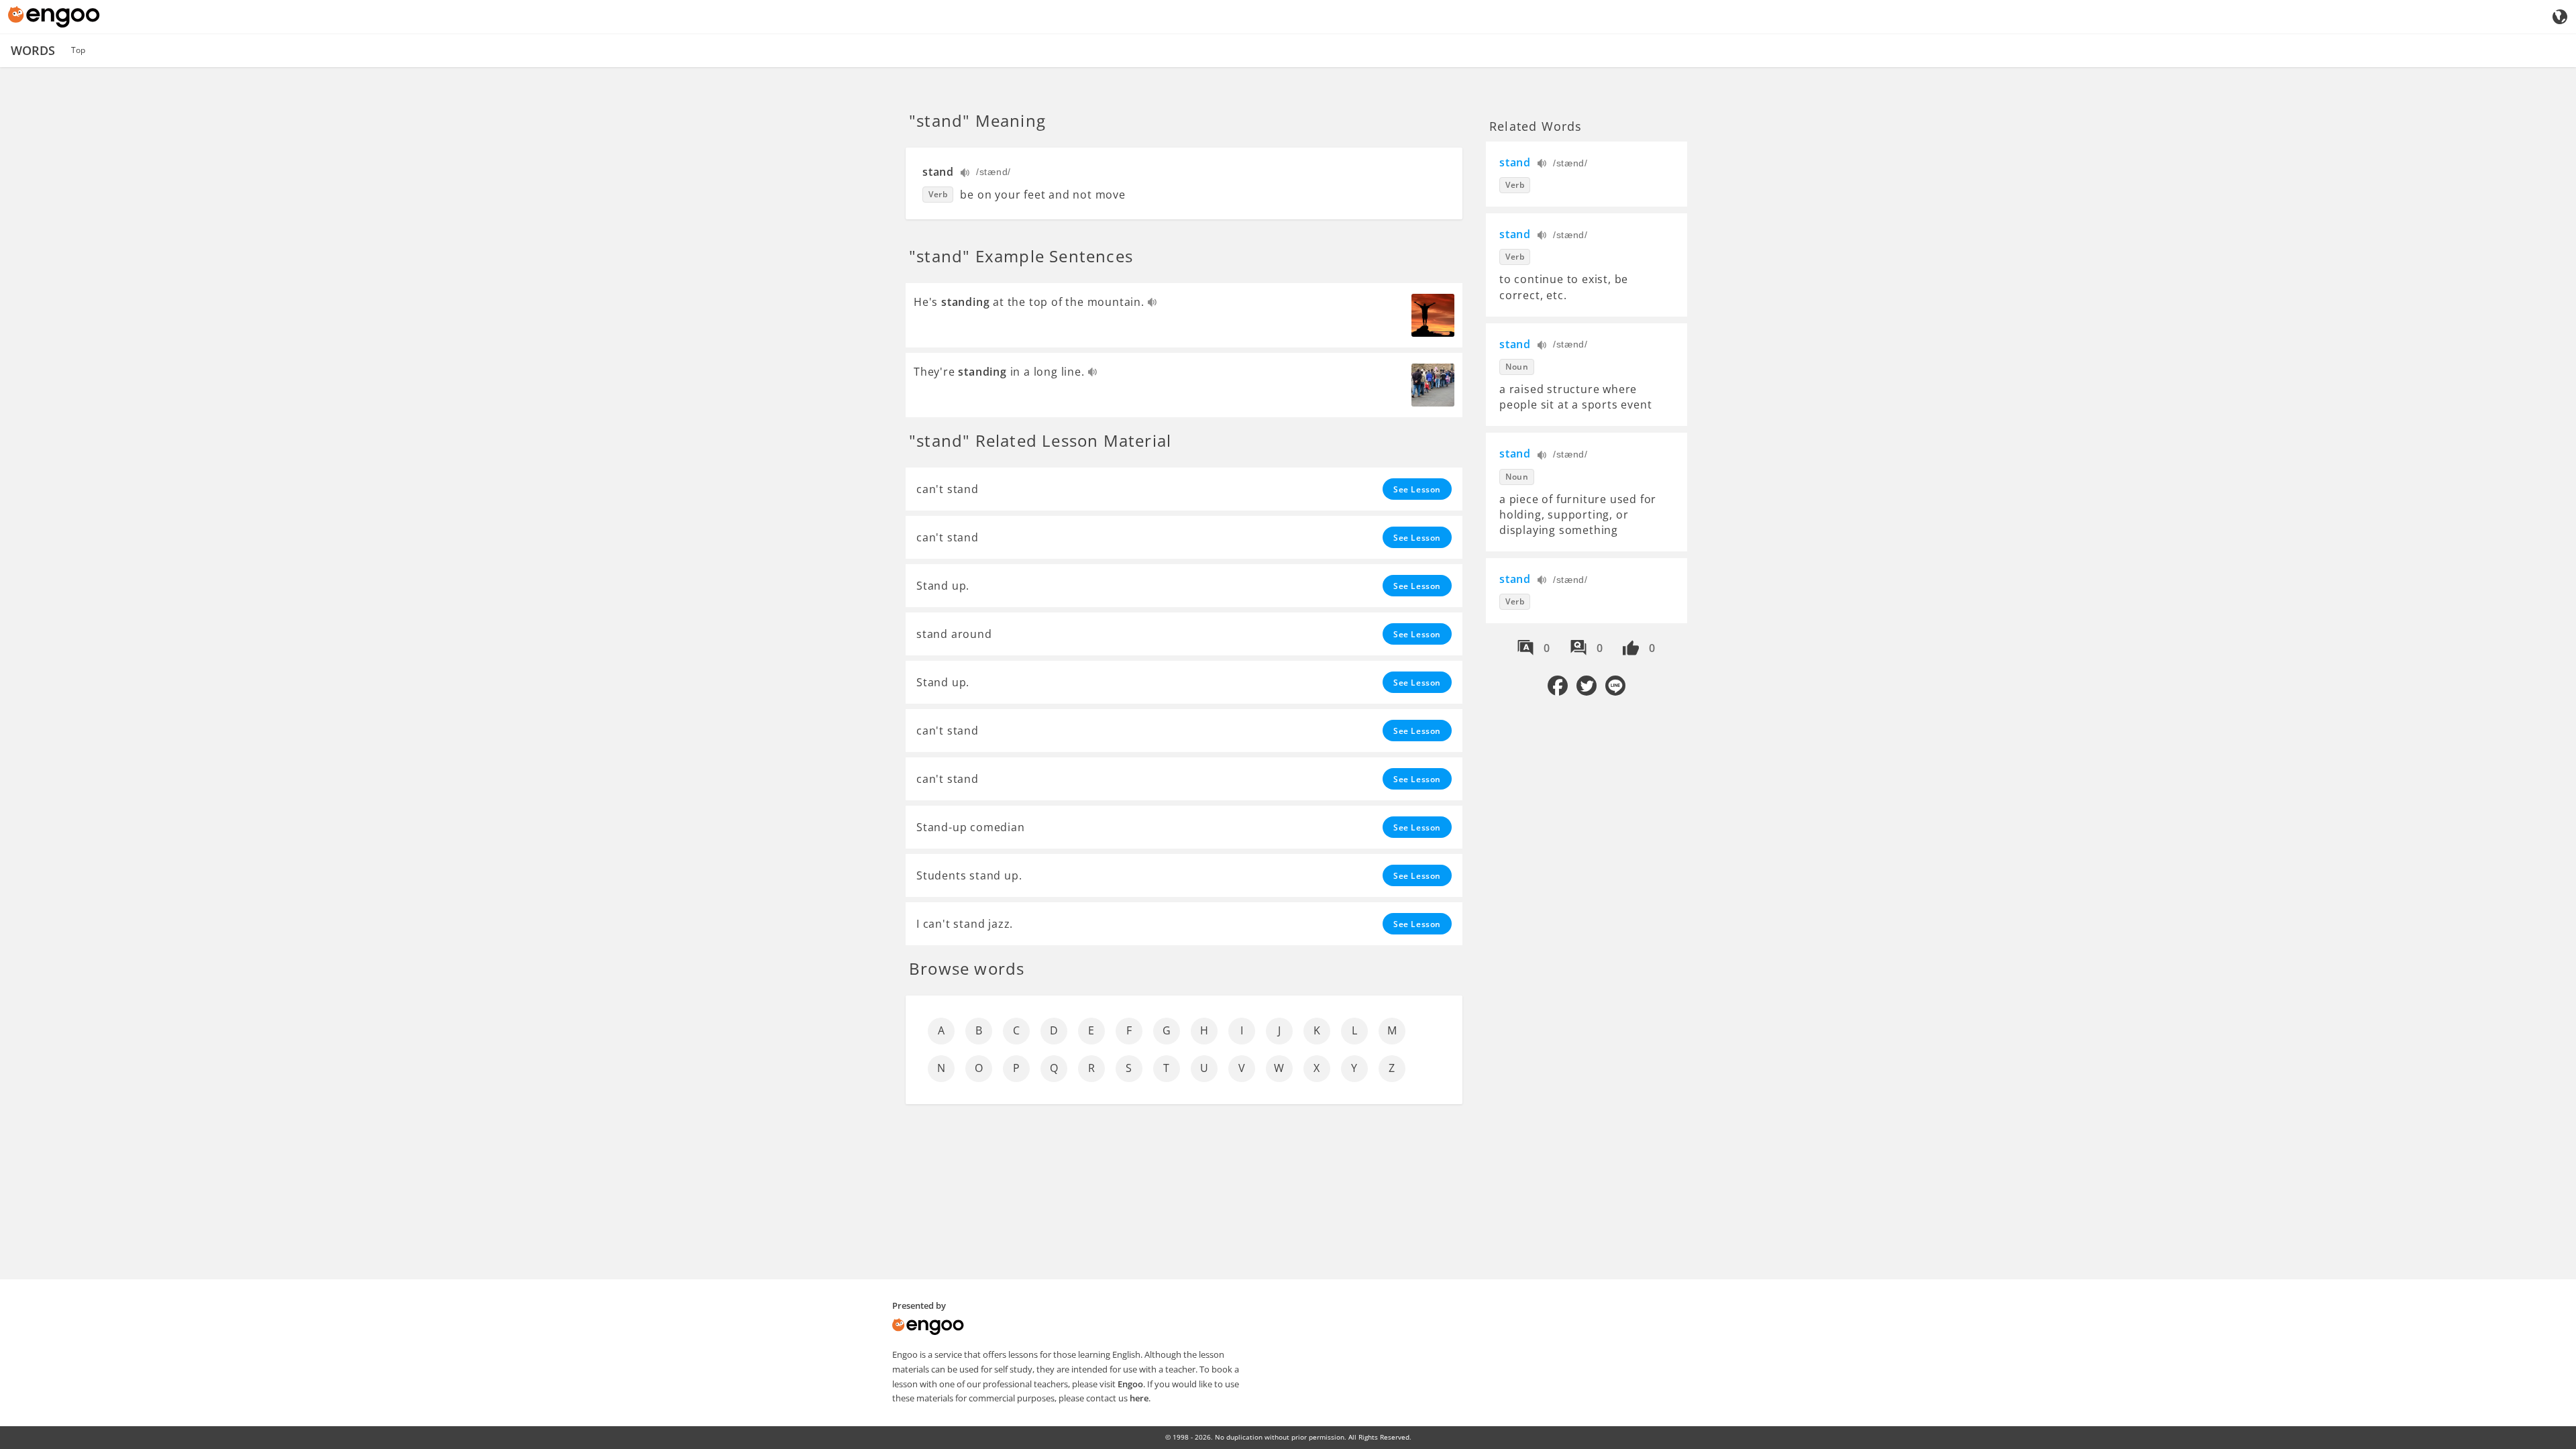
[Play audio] (966, 174)
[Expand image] (1433, 315)
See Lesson (1417, 489)
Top (78, 50)
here (1139, 1398)
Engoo (1130, 1384)
